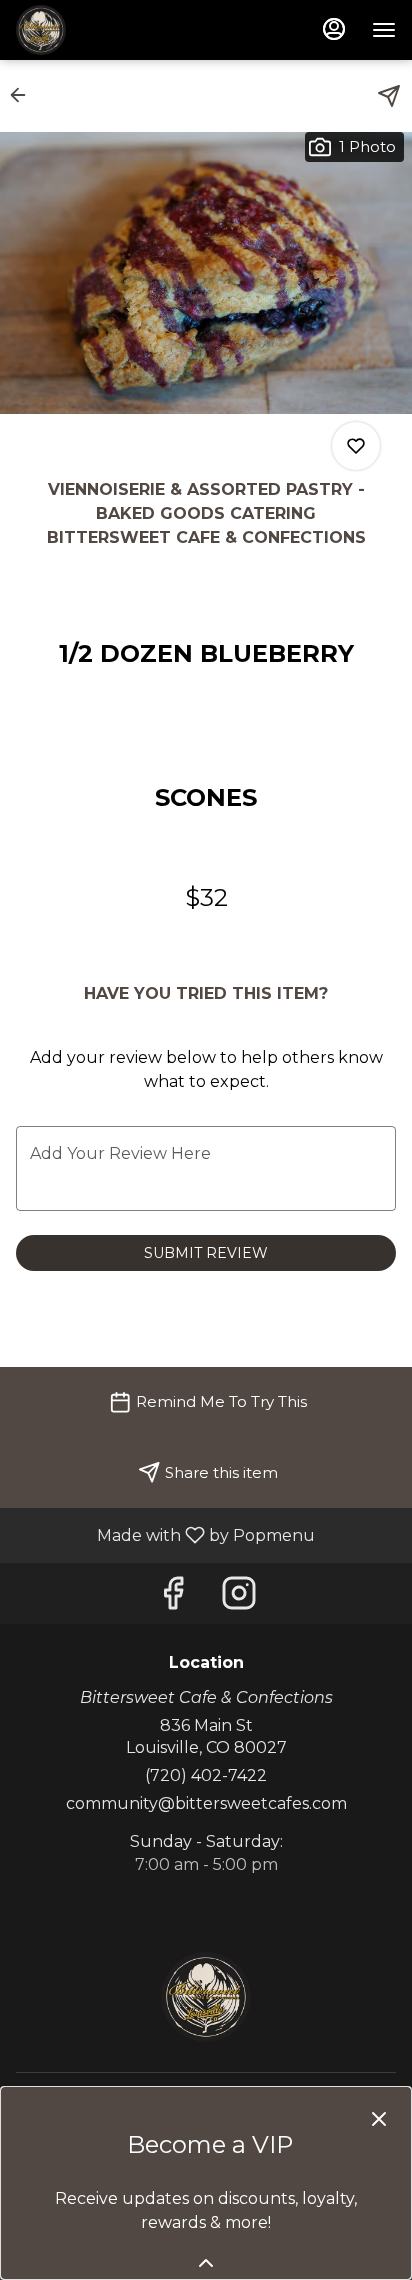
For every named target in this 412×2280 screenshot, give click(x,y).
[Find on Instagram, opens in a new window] (239, 1598)
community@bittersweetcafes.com (206, 1803)
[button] (24, 95)
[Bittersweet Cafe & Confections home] (106, 30)
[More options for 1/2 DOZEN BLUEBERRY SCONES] (356, 446)
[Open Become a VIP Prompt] (206, 2263)
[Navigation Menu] (384, 30)
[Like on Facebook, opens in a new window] (173, 1598)
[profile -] (334, 29)
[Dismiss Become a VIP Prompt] (379, 2119)
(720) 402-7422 (206, 1775)
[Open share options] (389, 96)
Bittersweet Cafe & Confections (206, 1997)
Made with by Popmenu (165, 1534)
